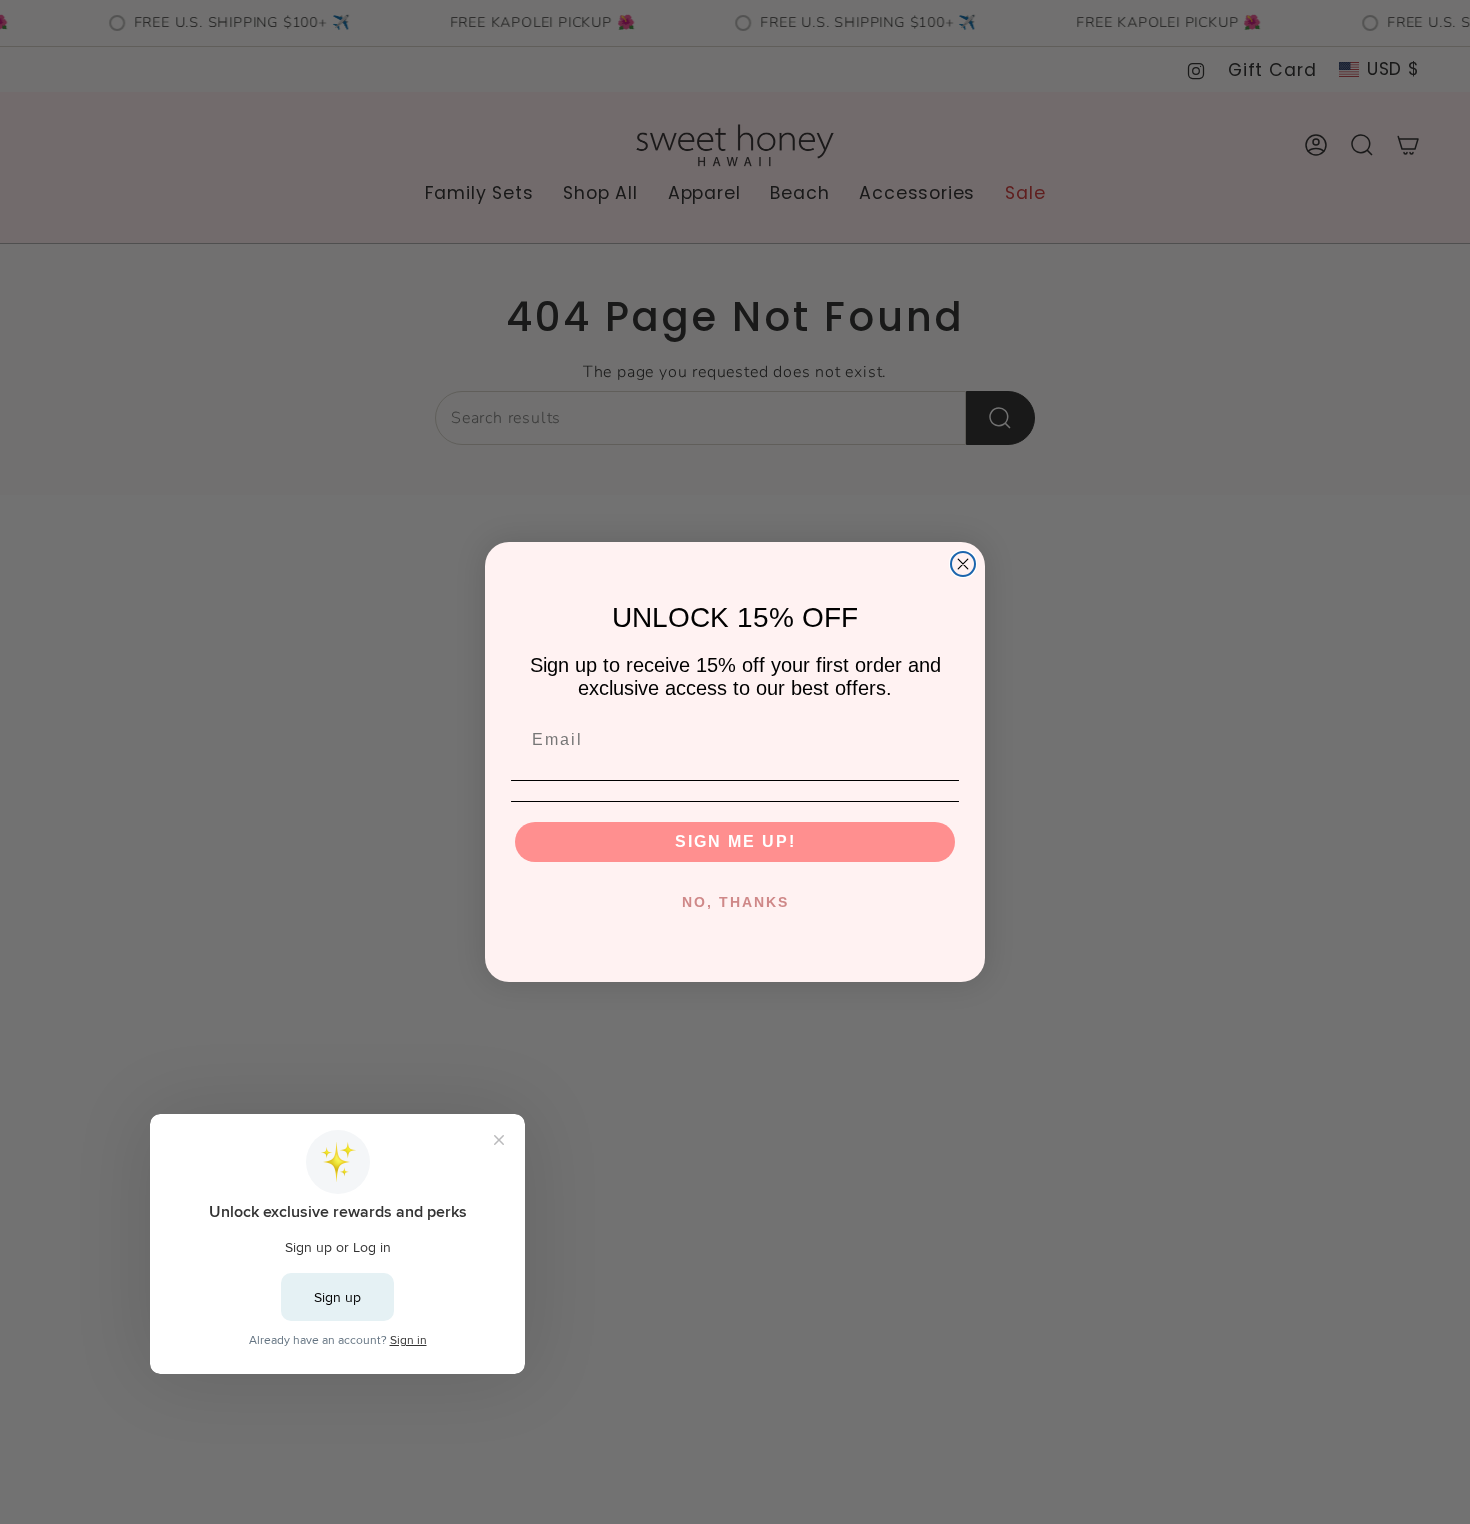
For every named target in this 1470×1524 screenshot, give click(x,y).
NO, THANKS (735, 902)
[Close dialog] (963, 564)
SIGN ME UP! (735, 841)
